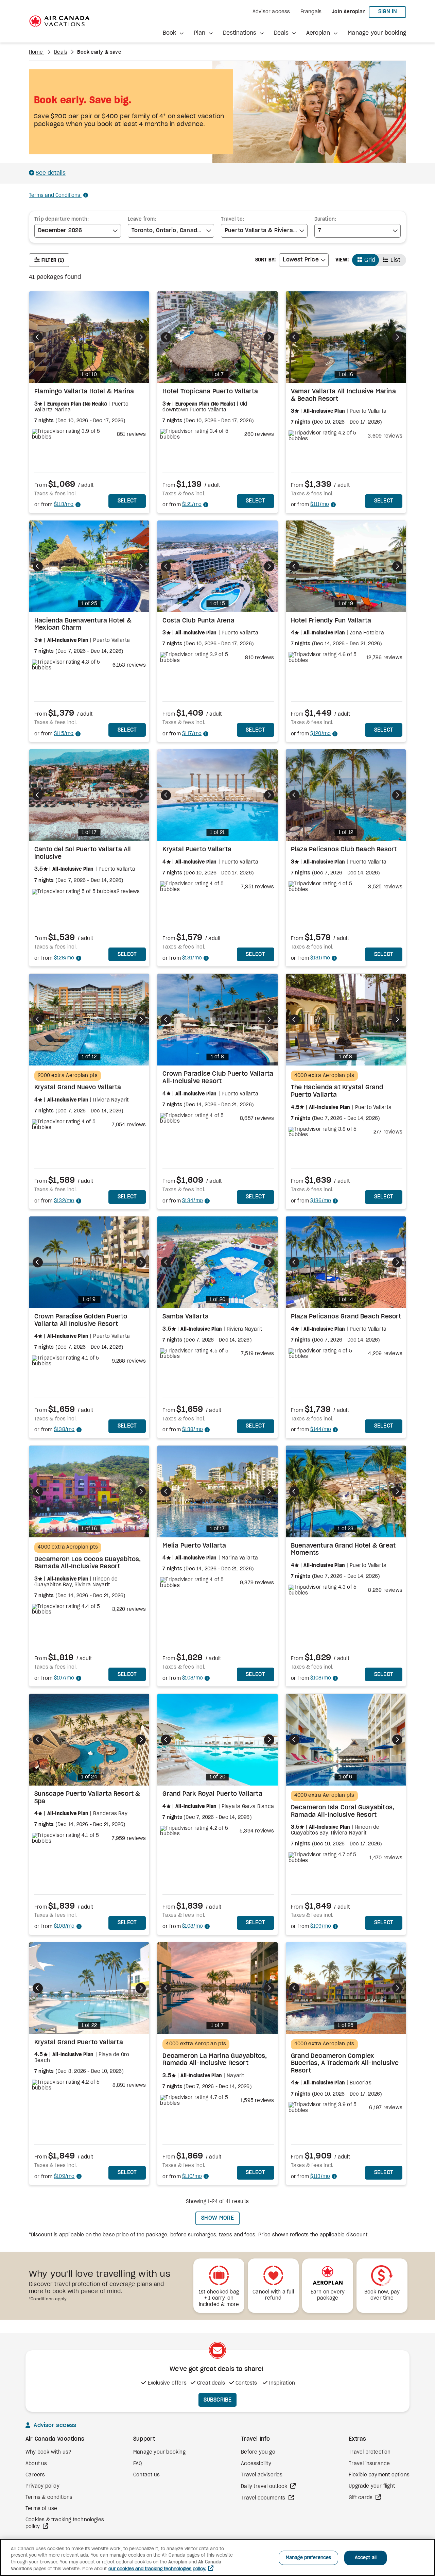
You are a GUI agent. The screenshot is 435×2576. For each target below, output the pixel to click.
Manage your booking (377, 33)
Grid (370, 260)
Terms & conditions (49, 2497)
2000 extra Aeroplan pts (68, 1076)
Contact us (146, 2475)
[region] (217, 2557)
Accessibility (256, 2464)
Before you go (258, 2452)
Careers (35, 2475)
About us (36, 2464)
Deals (61, 52)
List (395, 260)
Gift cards (361, 2498)
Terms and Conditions (55, 195)
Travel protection (370, 2452)
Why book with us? (48, 2452)
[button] (173, 33)
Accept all (366, 2558)
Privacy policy (42, 2486)
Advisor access (271, 12)
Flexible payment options (379, 2475)
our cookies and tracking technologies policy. (157, 2569)
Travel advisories (262, 2475)
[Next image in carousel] (141, 337)
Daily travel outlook (265, 2487)
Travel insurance (369, 2464)
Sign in (392, 11)
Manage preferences (308, 2558)
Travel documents (264, 2498)
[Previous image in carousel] (38, 337)
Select (132, 501)
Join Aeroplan (349, 12)
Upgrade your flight (372, 2486)
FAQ (138, 2464)
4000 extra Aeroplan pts (324, 1076)
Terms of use (41, 2509)
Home (37, 52)
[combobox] (78, 231)
